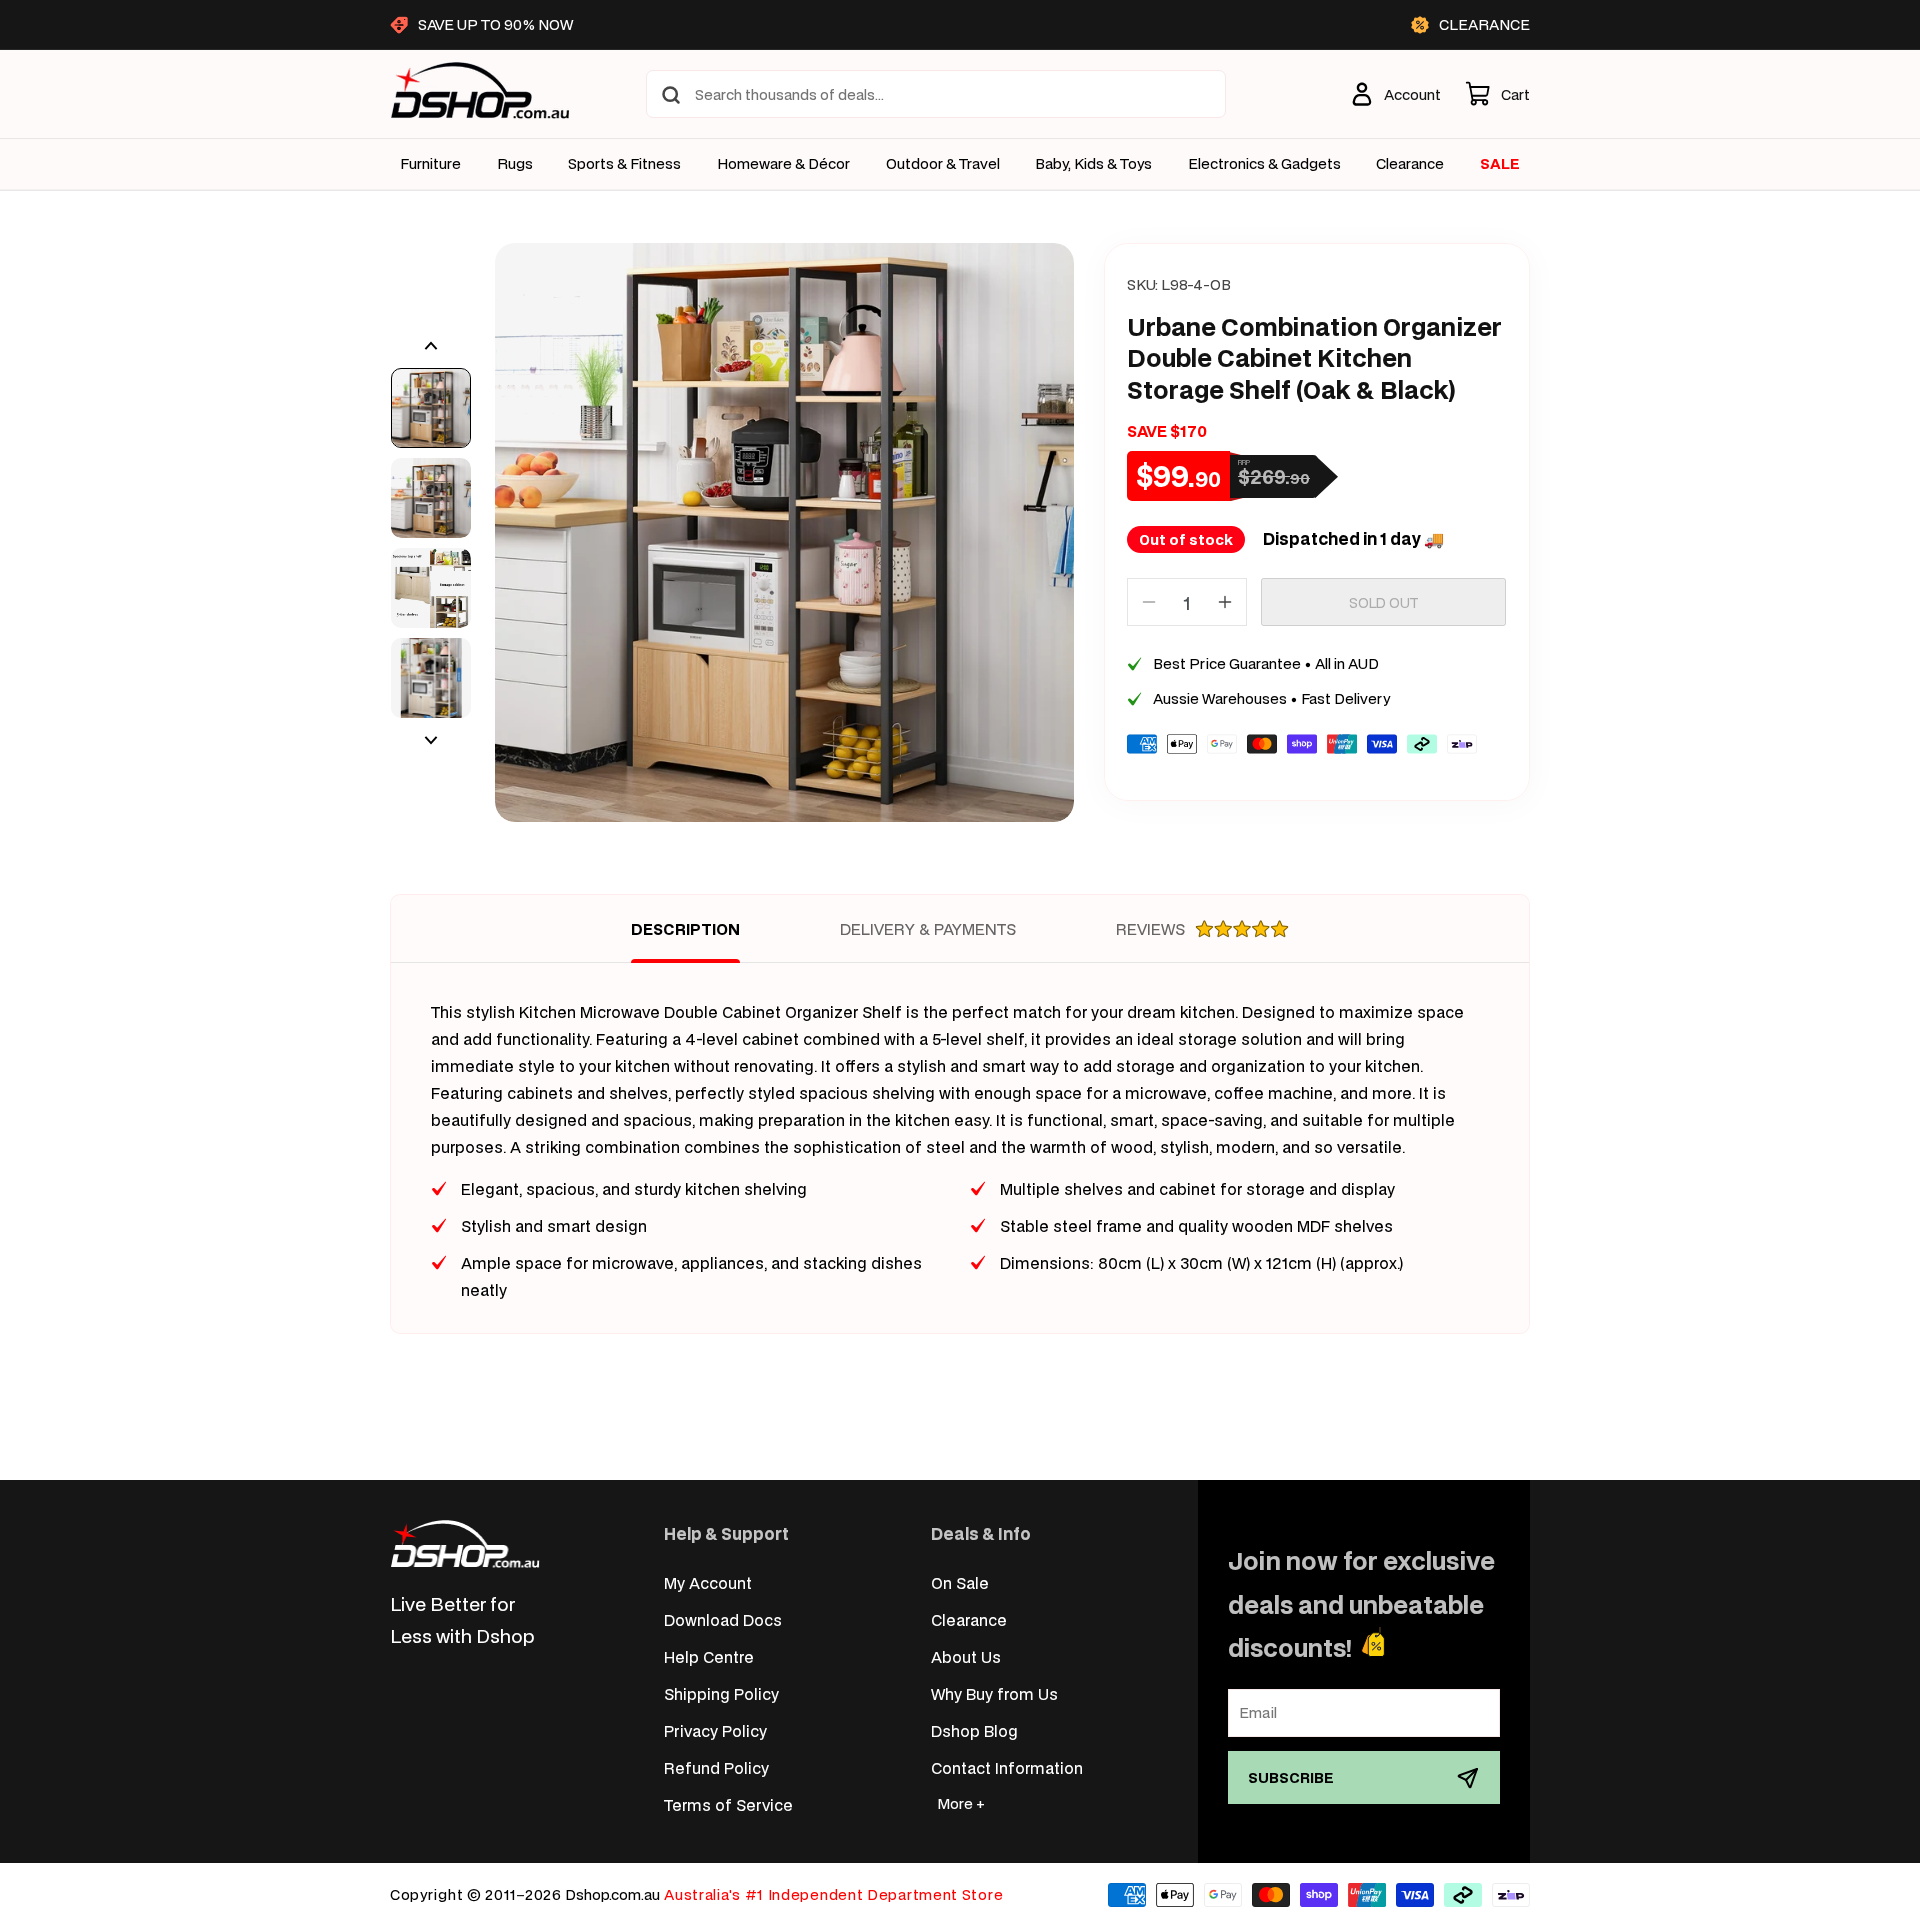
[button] (1497, 94)
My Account (708, 1582)
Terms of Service (728, 1804)
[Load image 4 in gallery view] (431, 678)
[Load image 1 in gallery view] (431, 408)
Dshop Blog (974, 1730)
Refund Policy (716, 1767)
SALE (1500, 163)
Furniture (430, 164)
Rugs (515, 164)
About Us (966, 1656)
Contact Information (1007, 1767)
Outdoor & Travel (943, 164)
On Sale (960, 1582)
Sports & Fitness (624, 164)
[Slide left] (431, 346)
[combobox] (936, 94)
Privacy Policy (715, 1730)
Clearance (969, 1619)
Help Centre (709, 1656)
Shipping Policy (721, 1693)
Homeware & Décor (783, 164)
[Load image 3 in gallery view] (431, 588)
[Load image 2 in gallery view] (431, 498)
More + (961, 1803)
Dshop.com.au (612, 1894)
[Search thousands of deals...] (671, 95)
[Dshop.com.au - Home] (465, 1543)
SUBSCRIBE (1291, 1777)
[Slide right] (431, 740)
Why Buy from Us (994, 1693)
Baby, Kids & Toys (1093, 164)
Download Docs (723, 1619)
